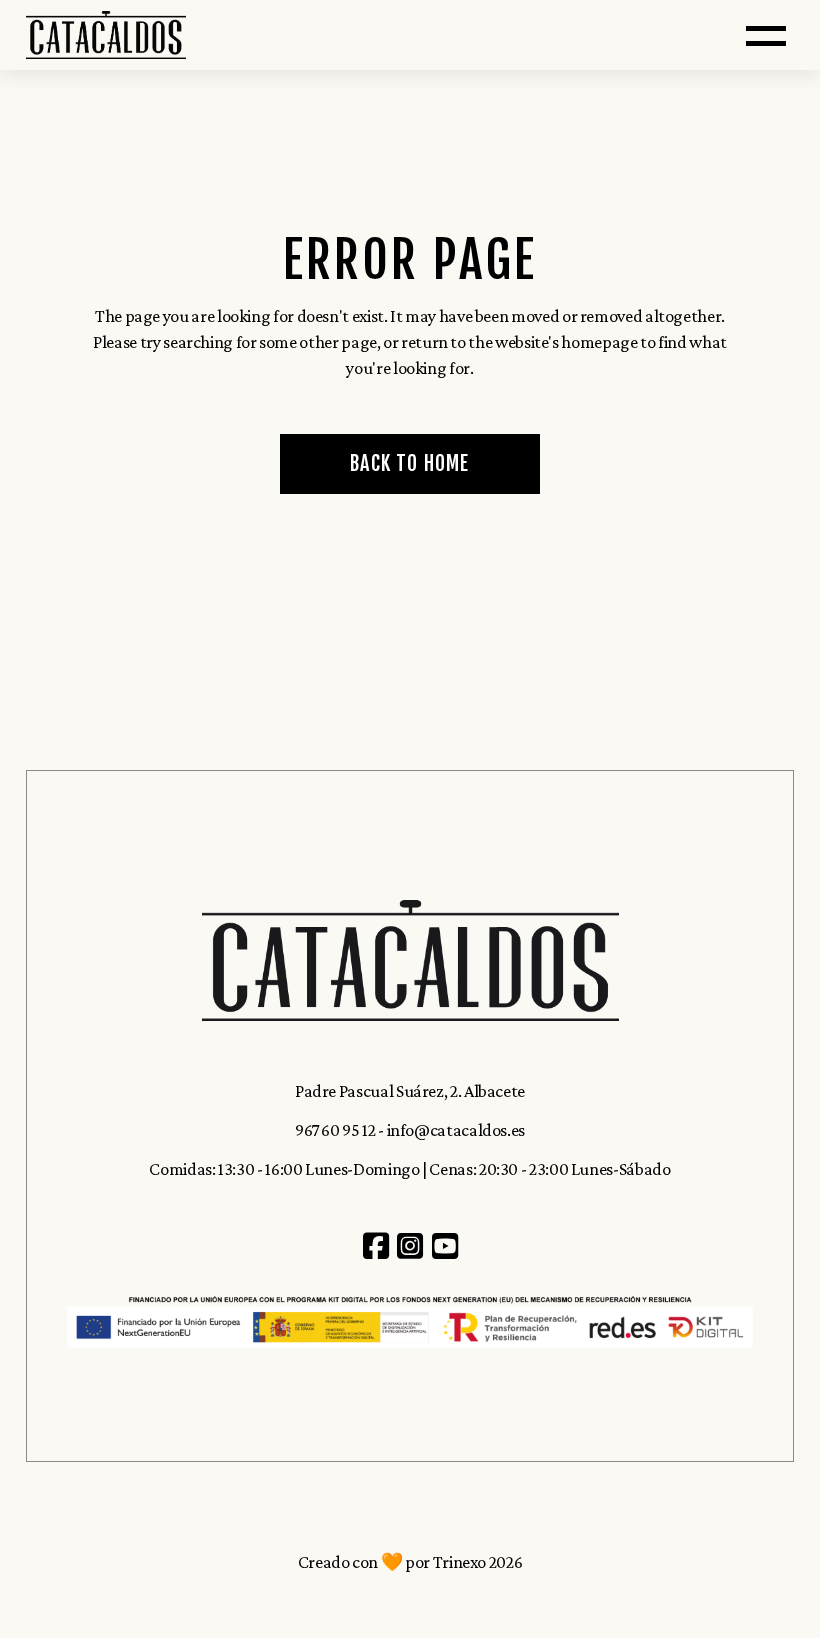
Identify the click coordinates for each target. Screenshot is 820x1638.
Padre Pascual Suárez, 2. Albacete (410, 1091)
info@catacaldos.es (456, 1130)
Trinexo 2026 (478, 1562)
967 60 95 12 (335, 1130)
